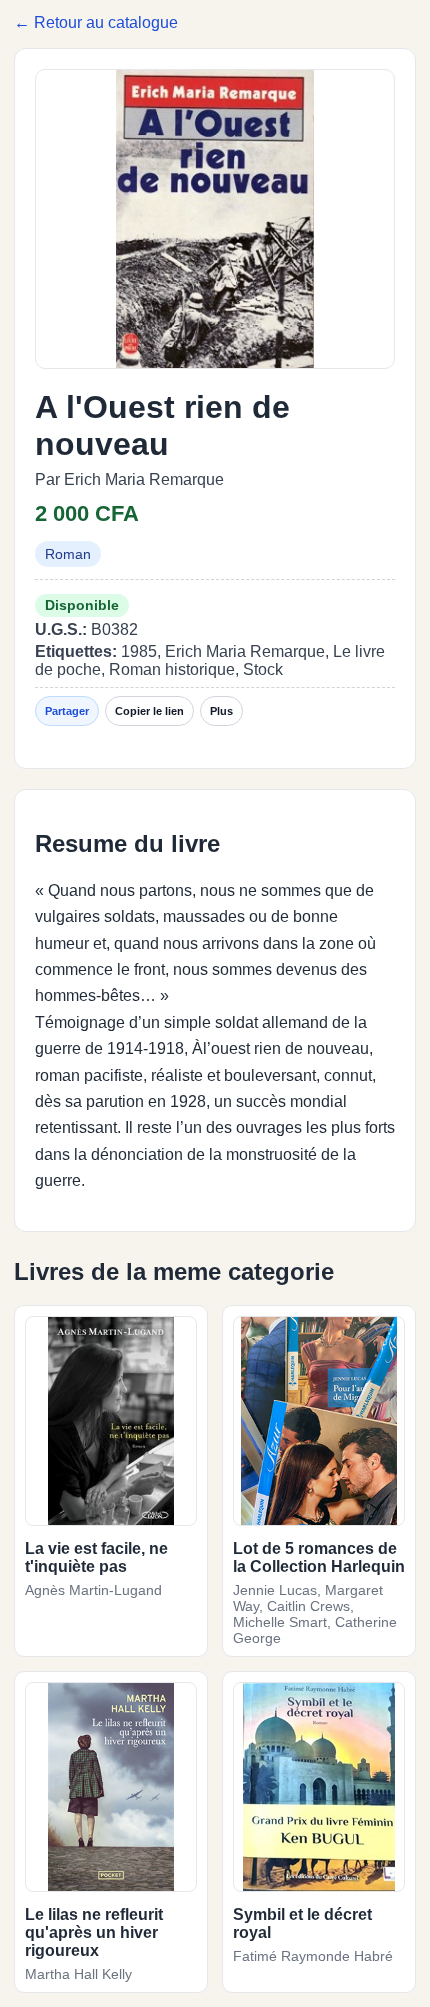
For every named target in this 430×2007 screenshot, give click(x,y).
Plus (221, 711)
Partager (67, 711)
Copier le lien (149, 711)
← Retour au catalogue (96, 22)
